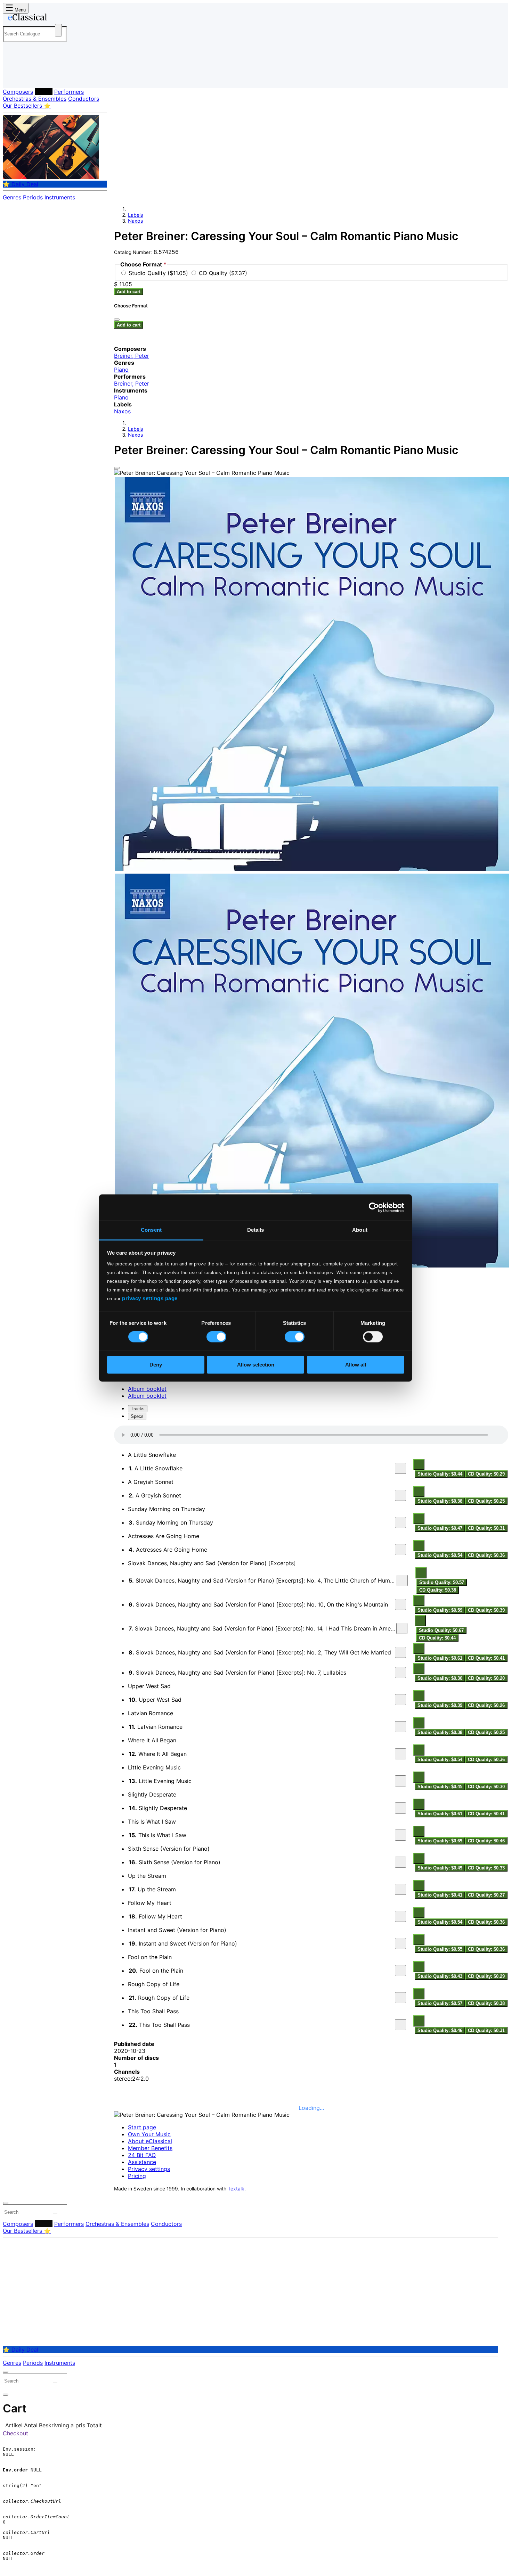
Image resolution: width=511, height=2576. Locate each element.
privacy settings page (150, 1298)
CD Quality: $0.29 (486, 1474)
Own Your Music (149, 2134)
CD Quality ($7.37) (223, 273)
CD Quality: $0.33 (486, 1868)
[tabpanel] (311, 1730)
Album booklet (147, 1389)
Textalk (236, 2189)
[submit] (55, 2214)
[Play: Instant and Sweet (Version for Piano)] (400, 1943)
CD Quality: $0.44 (437, 1638)
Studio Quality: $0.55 (440, 1949)
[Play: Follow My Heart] (400, 1916)
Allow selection (256, 1365)
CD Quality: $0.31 (486, 1528)
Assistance (142, 2162)
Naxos (136, 221)
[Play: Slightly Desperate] (400, 1808)
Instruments (60, 197)
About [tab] (360, 1230)
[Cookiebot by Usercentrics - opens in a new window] (374, 1207)
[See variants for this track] (419, 1464)
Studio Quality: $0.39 (440, 1705)
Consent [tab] (151, 1230)
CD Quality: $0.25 (486, 1501)
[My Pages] (15, 77)
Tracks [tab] (138, 1409)
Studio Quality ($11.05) (159, 273)
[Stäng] (117, 320)
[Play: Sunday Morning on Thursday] (400, 1522)
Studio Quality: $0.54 (440, 1555)
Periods (33, 197)
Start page (142, 2127)
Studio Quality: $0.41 (440, 1895)
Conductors (84, 99)
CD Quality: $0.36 (486, 1555)
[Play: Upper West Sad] (400, 1700)
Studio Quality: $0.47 (440, 1528)
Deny (156, 1365)
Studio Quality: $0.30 (440, 1678)
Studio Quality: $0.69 (440, 1841)
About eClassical (150, 2141)
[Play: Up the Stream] (400, 1889)
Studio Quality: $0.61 (440, 1658)
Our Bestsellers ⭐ (27, 106)
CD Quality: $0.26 (486, 1705)
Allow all (356, 1365)
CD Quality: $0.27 (486, 1895)
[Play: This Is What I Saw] (400, 1835)
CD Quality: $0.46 (486, 1841)
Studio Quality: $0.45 (440, 1787)
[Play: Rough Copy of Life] (400, 1998)
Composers (18, 92)
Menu (19, 10)
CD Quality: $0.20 (486, 1678)
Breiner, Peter (132, 356)
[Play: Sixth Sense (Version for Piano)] (400, 1862)
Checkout (15, 2433)
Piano (121, 370)
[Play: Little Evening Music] (400, 1781)
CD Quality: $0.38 (438, 1590)
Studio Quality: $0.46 (440, 2030)
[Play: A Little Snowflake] (400, 1468)
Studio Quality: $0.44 (440, 1474)
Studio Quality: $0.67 (441, 1630)
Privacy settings (149, 2169)
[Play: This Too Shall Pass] (400, 2025)
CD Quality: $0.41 (486, 1658)
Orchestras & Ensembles (35, 99)
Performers (69, 92)
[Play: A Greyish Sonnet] (400, 1495)
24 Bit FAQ (142, 2155)
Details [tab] (256, 1230)
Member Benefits (150, 2148)
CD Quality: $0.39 (486, 1610)
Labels (44, 92)
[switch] (216, 1337)
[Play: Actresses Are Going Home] (400, 1550)
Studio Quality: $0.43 (440, 1976)
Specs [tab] (137, 1416)
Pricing (137, 2176)
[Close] (117, 468)
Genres (12, 197)
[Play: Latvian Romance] (400, 1727)
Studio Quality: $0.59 (440, 1610)
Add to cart (129, 292)
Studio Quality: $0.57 (442, 1582)
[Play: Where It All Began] (400, 1754)
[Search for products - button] (58, 30)
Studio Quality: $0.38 (440, 1501)
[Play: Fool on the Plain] (400, 1971)
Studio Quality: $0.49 (440, 1868)
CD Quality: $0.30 (486, 1787)
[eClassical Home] (58, 18)
